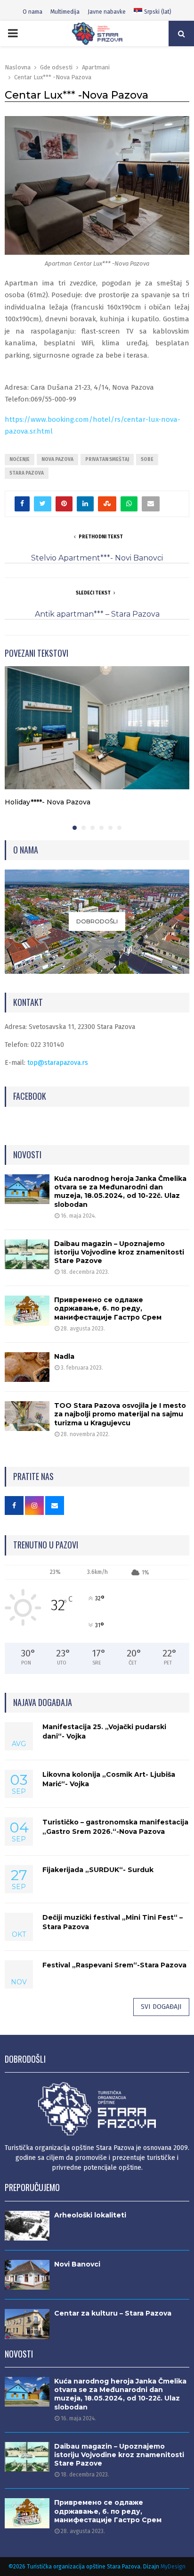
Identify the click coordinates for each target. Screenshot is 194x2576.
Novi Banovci (77, 2264)
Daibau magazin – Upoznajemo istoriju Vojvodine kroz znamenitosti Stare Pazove (119, 1252)
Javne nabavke (107, 12)
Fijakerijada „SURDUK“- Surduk (98, 1870)
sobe (147, 460)
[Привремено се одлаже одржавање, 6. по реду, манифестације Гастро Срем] (27, 1310)
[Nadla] (27, 1367)
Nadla (64, 1356)
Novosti (27, 1154)
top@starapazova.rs (58, 1063)
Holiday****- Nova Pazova (48, 802)
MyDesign (173, 2567)
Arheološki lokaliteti (90, 2215)
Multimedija (65, 12)
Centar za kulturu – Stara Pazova (113, 2313)
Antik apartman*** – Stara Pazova (97, 614)
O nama (32, 12)
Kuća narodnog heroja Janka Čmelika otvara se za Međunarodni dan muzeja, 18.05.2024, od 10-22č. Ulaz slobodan (120, 1192)
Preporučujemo (32, 2187)
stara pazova (27, 473)
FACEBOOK (30, 1096)
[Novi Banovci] (27, 2275)
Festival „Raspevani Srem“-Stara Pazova (114, 1965)
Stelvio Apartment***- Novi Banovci (97, 558)
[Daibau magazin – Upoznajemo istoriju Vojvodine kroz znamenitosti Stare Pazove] (27, 1254)
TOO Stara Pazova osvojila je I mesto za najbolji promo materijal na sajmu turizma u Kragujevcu (120, 1414)
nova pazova (57, 460)
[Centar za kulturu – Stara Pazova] (27, 2324)
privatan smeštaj (107, 460)
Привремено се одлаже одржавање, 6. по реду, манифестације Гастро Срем (108, 1308)
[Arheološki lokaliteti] (27, 2226)
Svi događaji (161, 2007)
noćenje (20, 460)
